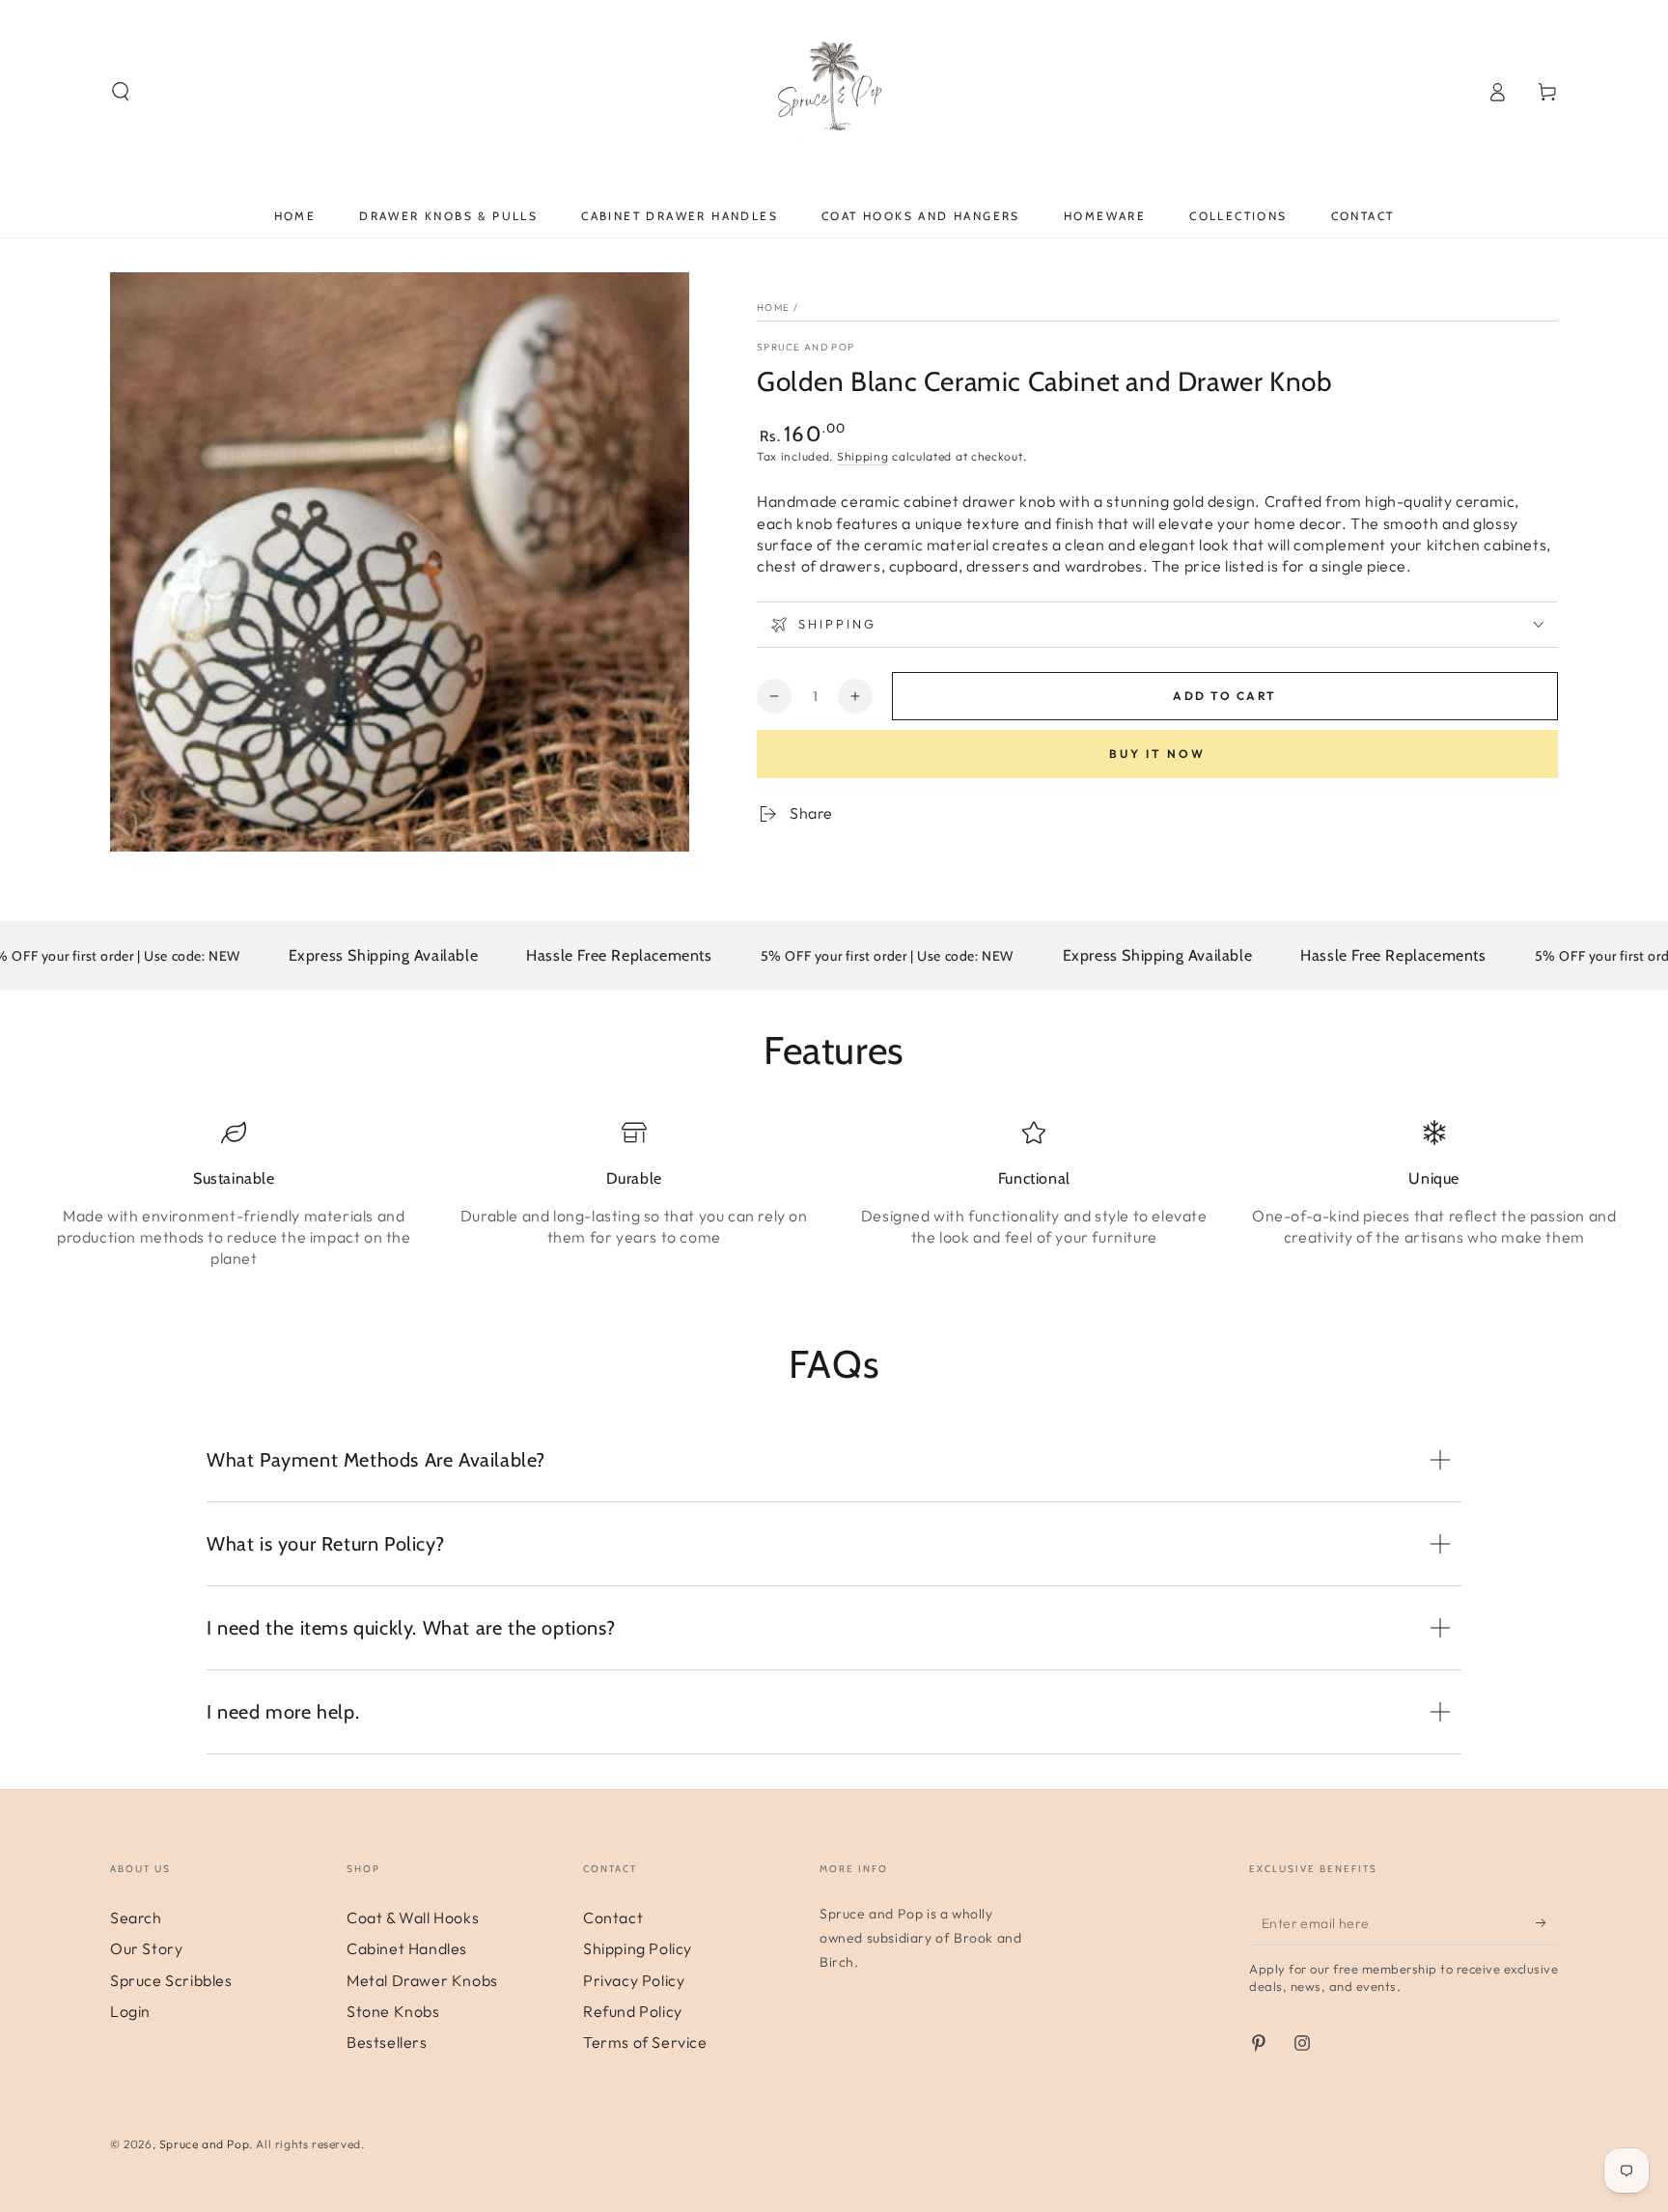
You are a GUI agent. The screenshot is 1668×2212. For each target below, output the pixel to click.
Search (136, 1918)
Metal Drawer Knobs (422, 1980)
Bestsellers (387, 2042)
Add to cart (1224, 696)
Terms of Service (645, 2042)
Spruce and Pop (806, 347)
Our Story (146, 1948)
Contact (613, 1918)
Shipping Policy (638, 1948)
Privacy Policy (634, 1980)
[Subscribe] (1547, 1923)
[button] (121, 92)
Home (773, 308)
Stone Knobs (393, 2011)
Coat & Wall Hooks (413, 1918)
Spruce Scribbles (171, 1980)
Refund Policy (633, 2011)
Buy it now (1157, 754)
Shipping (863, 456)
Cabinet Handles (407, 1948)
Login (130, 2011)
